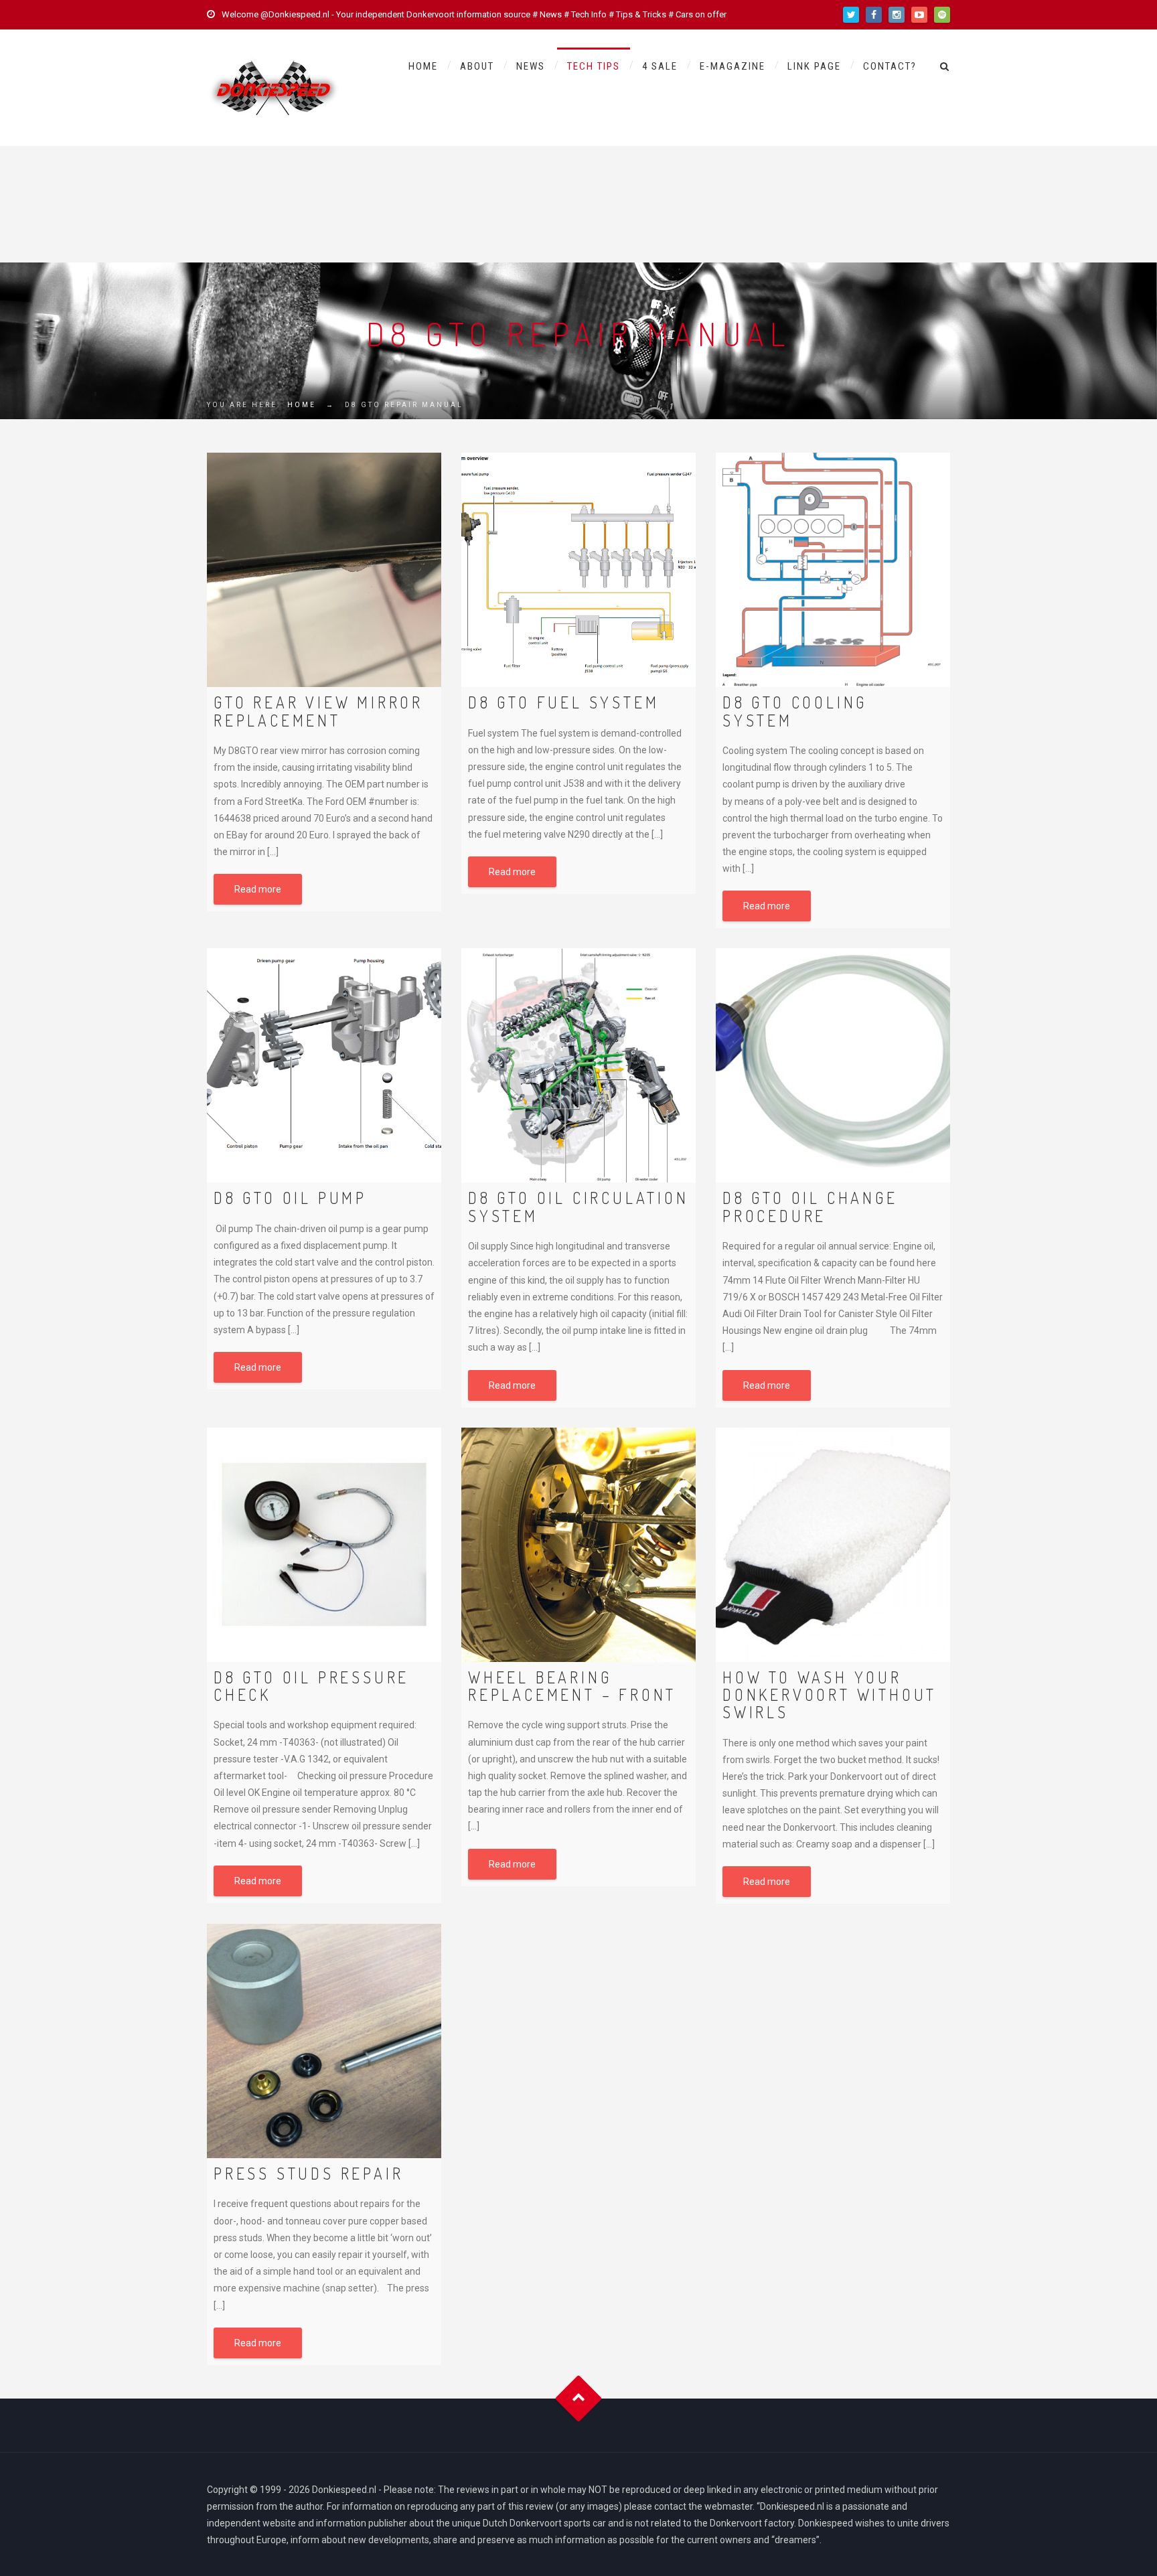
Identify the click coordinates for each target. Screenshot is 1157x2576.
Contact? (890, 66)
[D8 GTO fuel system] (578, 570)
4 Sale (660, 66)
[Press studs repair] (324, 2041)
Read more (258, 889)
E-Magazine (732, 66)
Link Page (814, 66)
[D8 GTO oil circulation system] (578, 1065)
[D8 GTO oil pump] (324, 1065)
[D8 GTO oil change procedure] (833, 1065)
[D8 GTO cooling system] (833, 570)
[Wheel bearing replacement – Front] (578, 1545)
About (477, 66)
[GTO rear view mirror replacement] (324, 570)
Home (423, 66)
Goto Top (579, 2398)
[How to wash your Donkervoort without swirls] (833, 1545)
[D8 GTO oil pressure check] (324, 1545)
